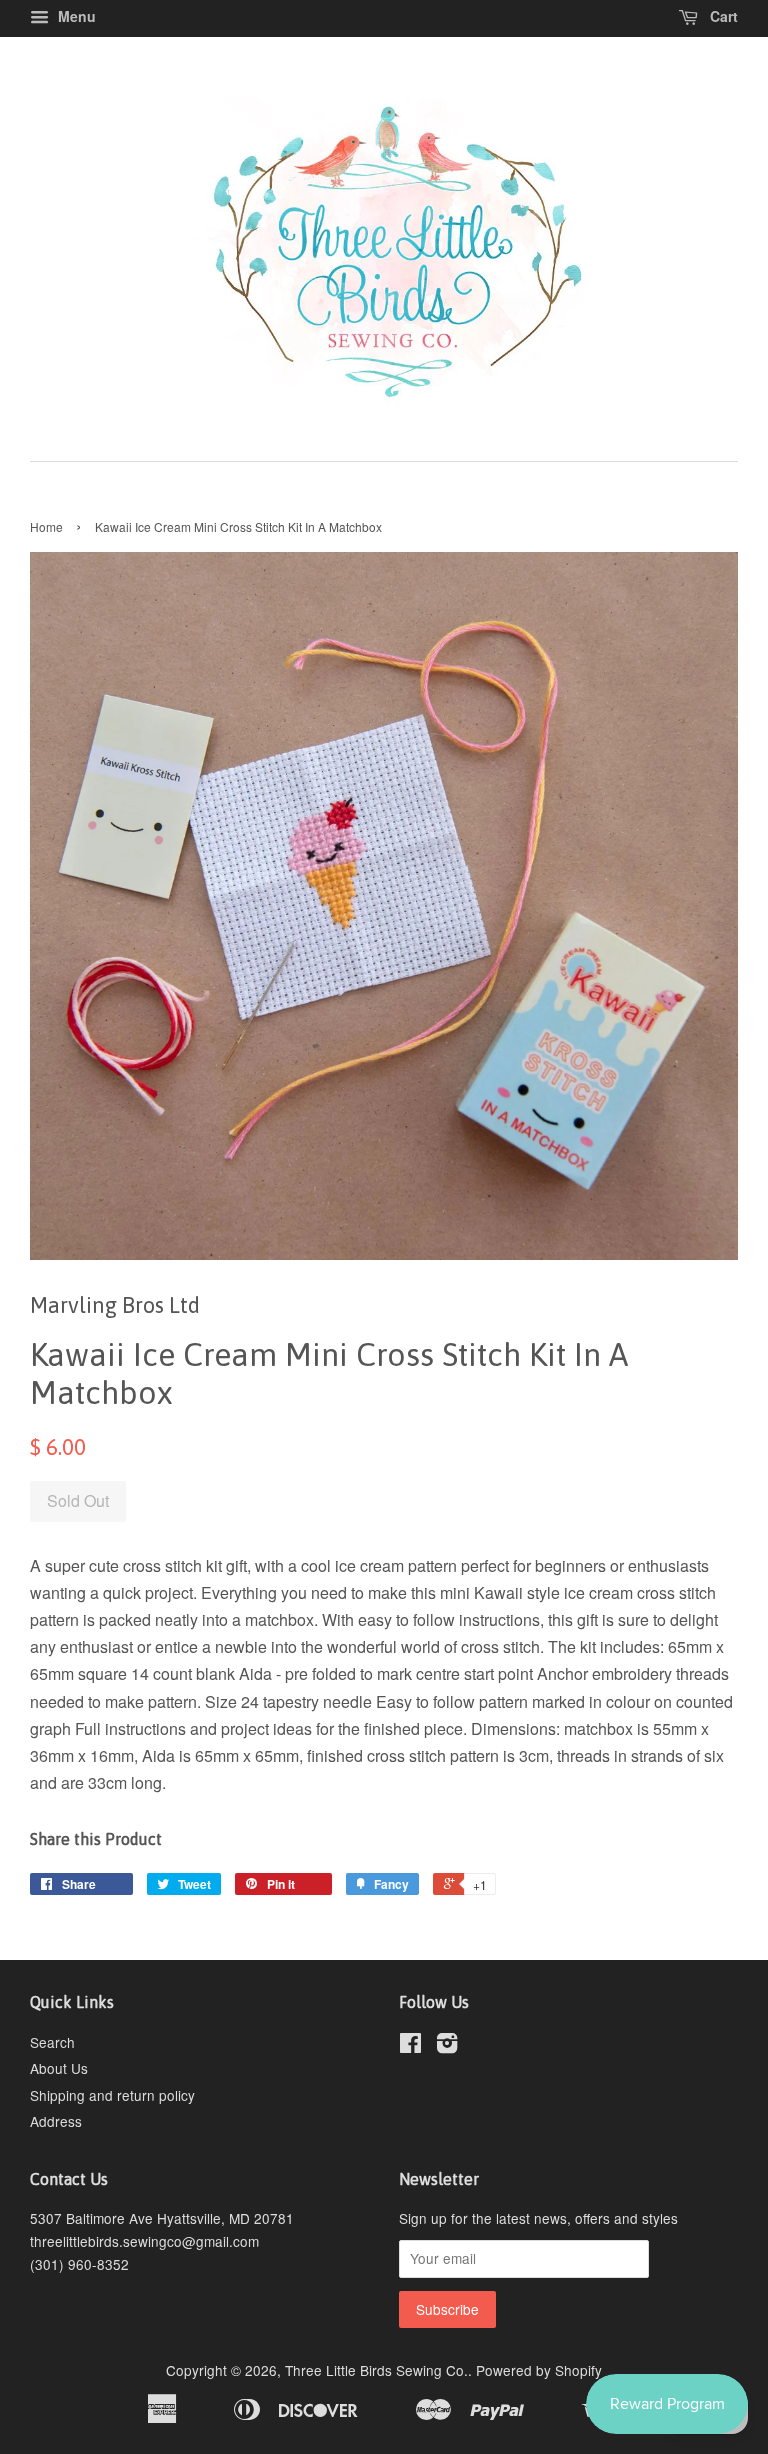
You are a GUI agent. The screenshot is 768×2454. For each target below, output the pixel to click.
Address (56, 2121)
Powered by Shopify (539, 2370)
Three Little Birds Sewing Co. (376, 2370)
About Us (59, 2068)
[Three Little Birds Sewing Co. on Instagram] (447, 2046)
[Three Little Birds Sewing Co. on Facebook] (410, 2046)
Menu (75, 16)
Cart (722, 16)
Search (52, 2042)
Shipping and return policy (112, 2095)
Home (46, 526)
